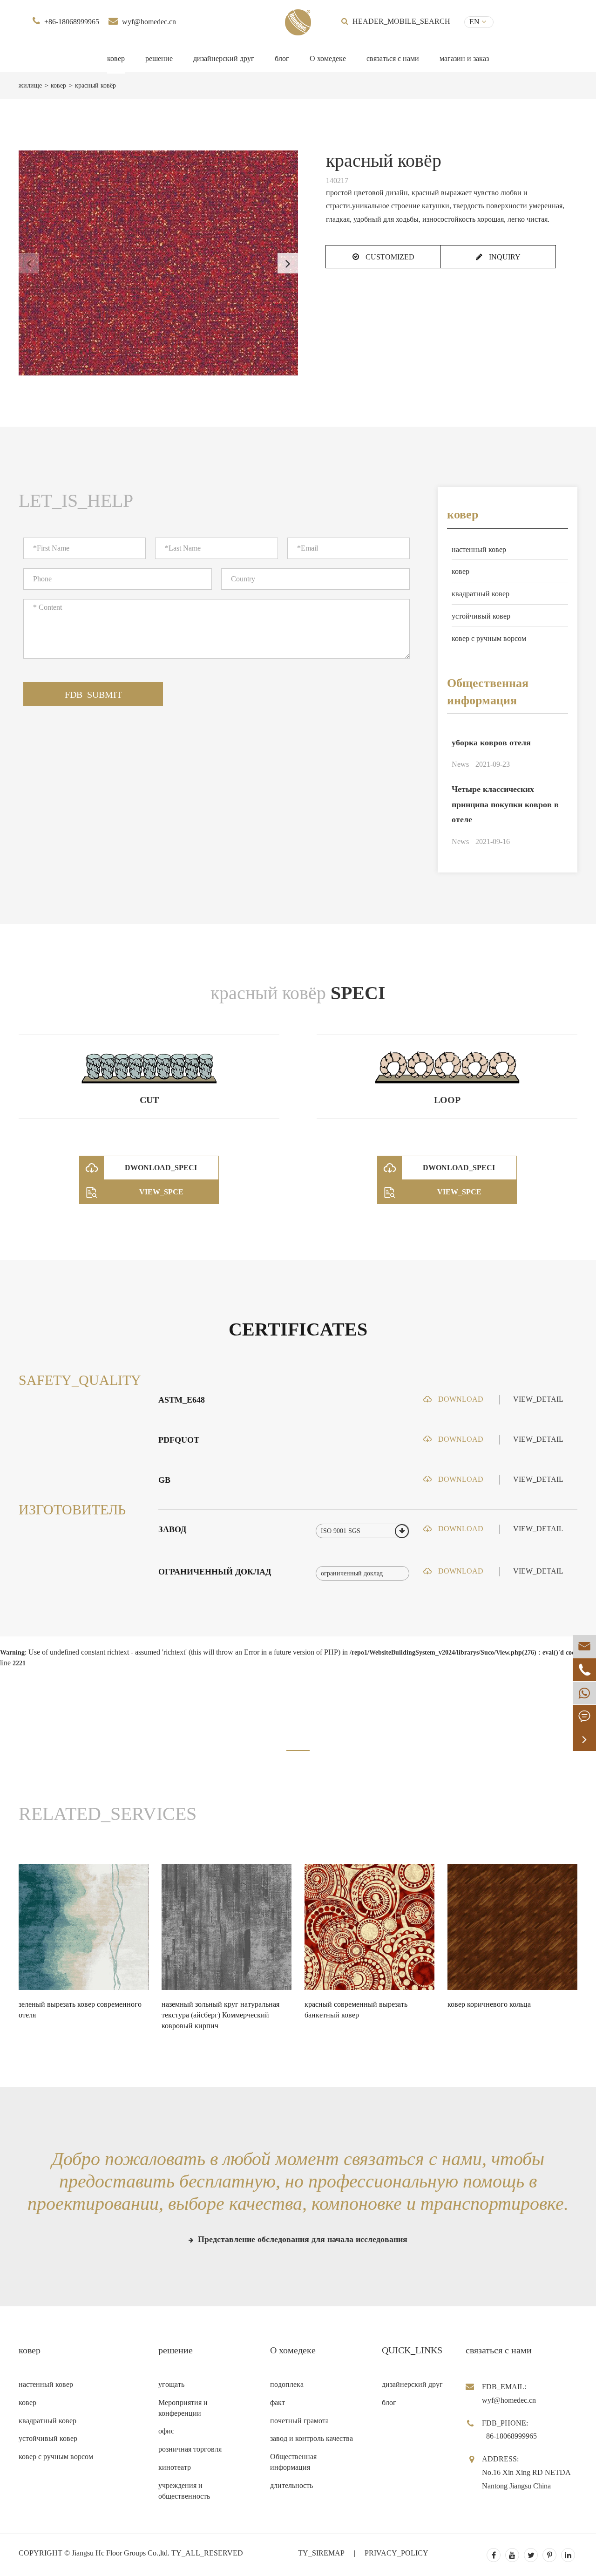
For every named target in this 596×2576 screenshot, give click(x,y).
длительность (291, 2485)
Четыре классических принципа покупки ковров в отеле (505, 804)
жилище (30, 85)
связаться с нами (393, 58)
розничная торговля (190, 2449)
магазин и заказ (464, 58)
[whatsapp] (584, 1693)
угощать (171, 2384)
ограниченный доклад (215, 1572)
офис (166, 2431)
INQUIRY (504, 257)
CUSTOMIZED (389, 257)
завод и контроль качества (312, 2438)
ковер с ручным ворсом (489, 638)
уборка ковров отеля (491, 743)
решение (159, 58)
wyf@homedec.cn (149, 22)
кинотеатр (175, 2467)
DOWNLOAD (460, 1399)
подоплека (287, 2384)
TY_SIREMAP (321, 2553)
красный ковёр (95, 85)
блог (282, 58)
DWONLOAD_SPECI (161, 1168)
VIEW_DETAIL (538, 1399)
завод (172, 1529)
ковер (116, 58)
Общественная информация (488, 692)
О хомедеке (328, 58)
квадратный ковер (481, 594)
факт (278, 2402)
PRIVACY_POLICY (396, 2553)
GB (164, 1480)
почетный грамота (299, 2421)
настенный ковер (479, 549)
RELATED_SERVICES (108, 1814)
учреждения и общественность (184, 2491)
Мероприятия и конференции (183, 2408)
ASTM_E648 (182, 1400)
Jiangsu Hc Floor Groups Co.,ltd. (121, 2553)
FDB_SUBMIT (93, 695)
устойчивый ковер (481, 616)
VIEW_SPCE (161, 1192)
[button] (288, 263)
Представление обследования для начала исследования (301, 2239)
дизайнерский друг (224, 58)
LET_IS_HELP (76, 501)
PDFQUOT (179, 1440)
